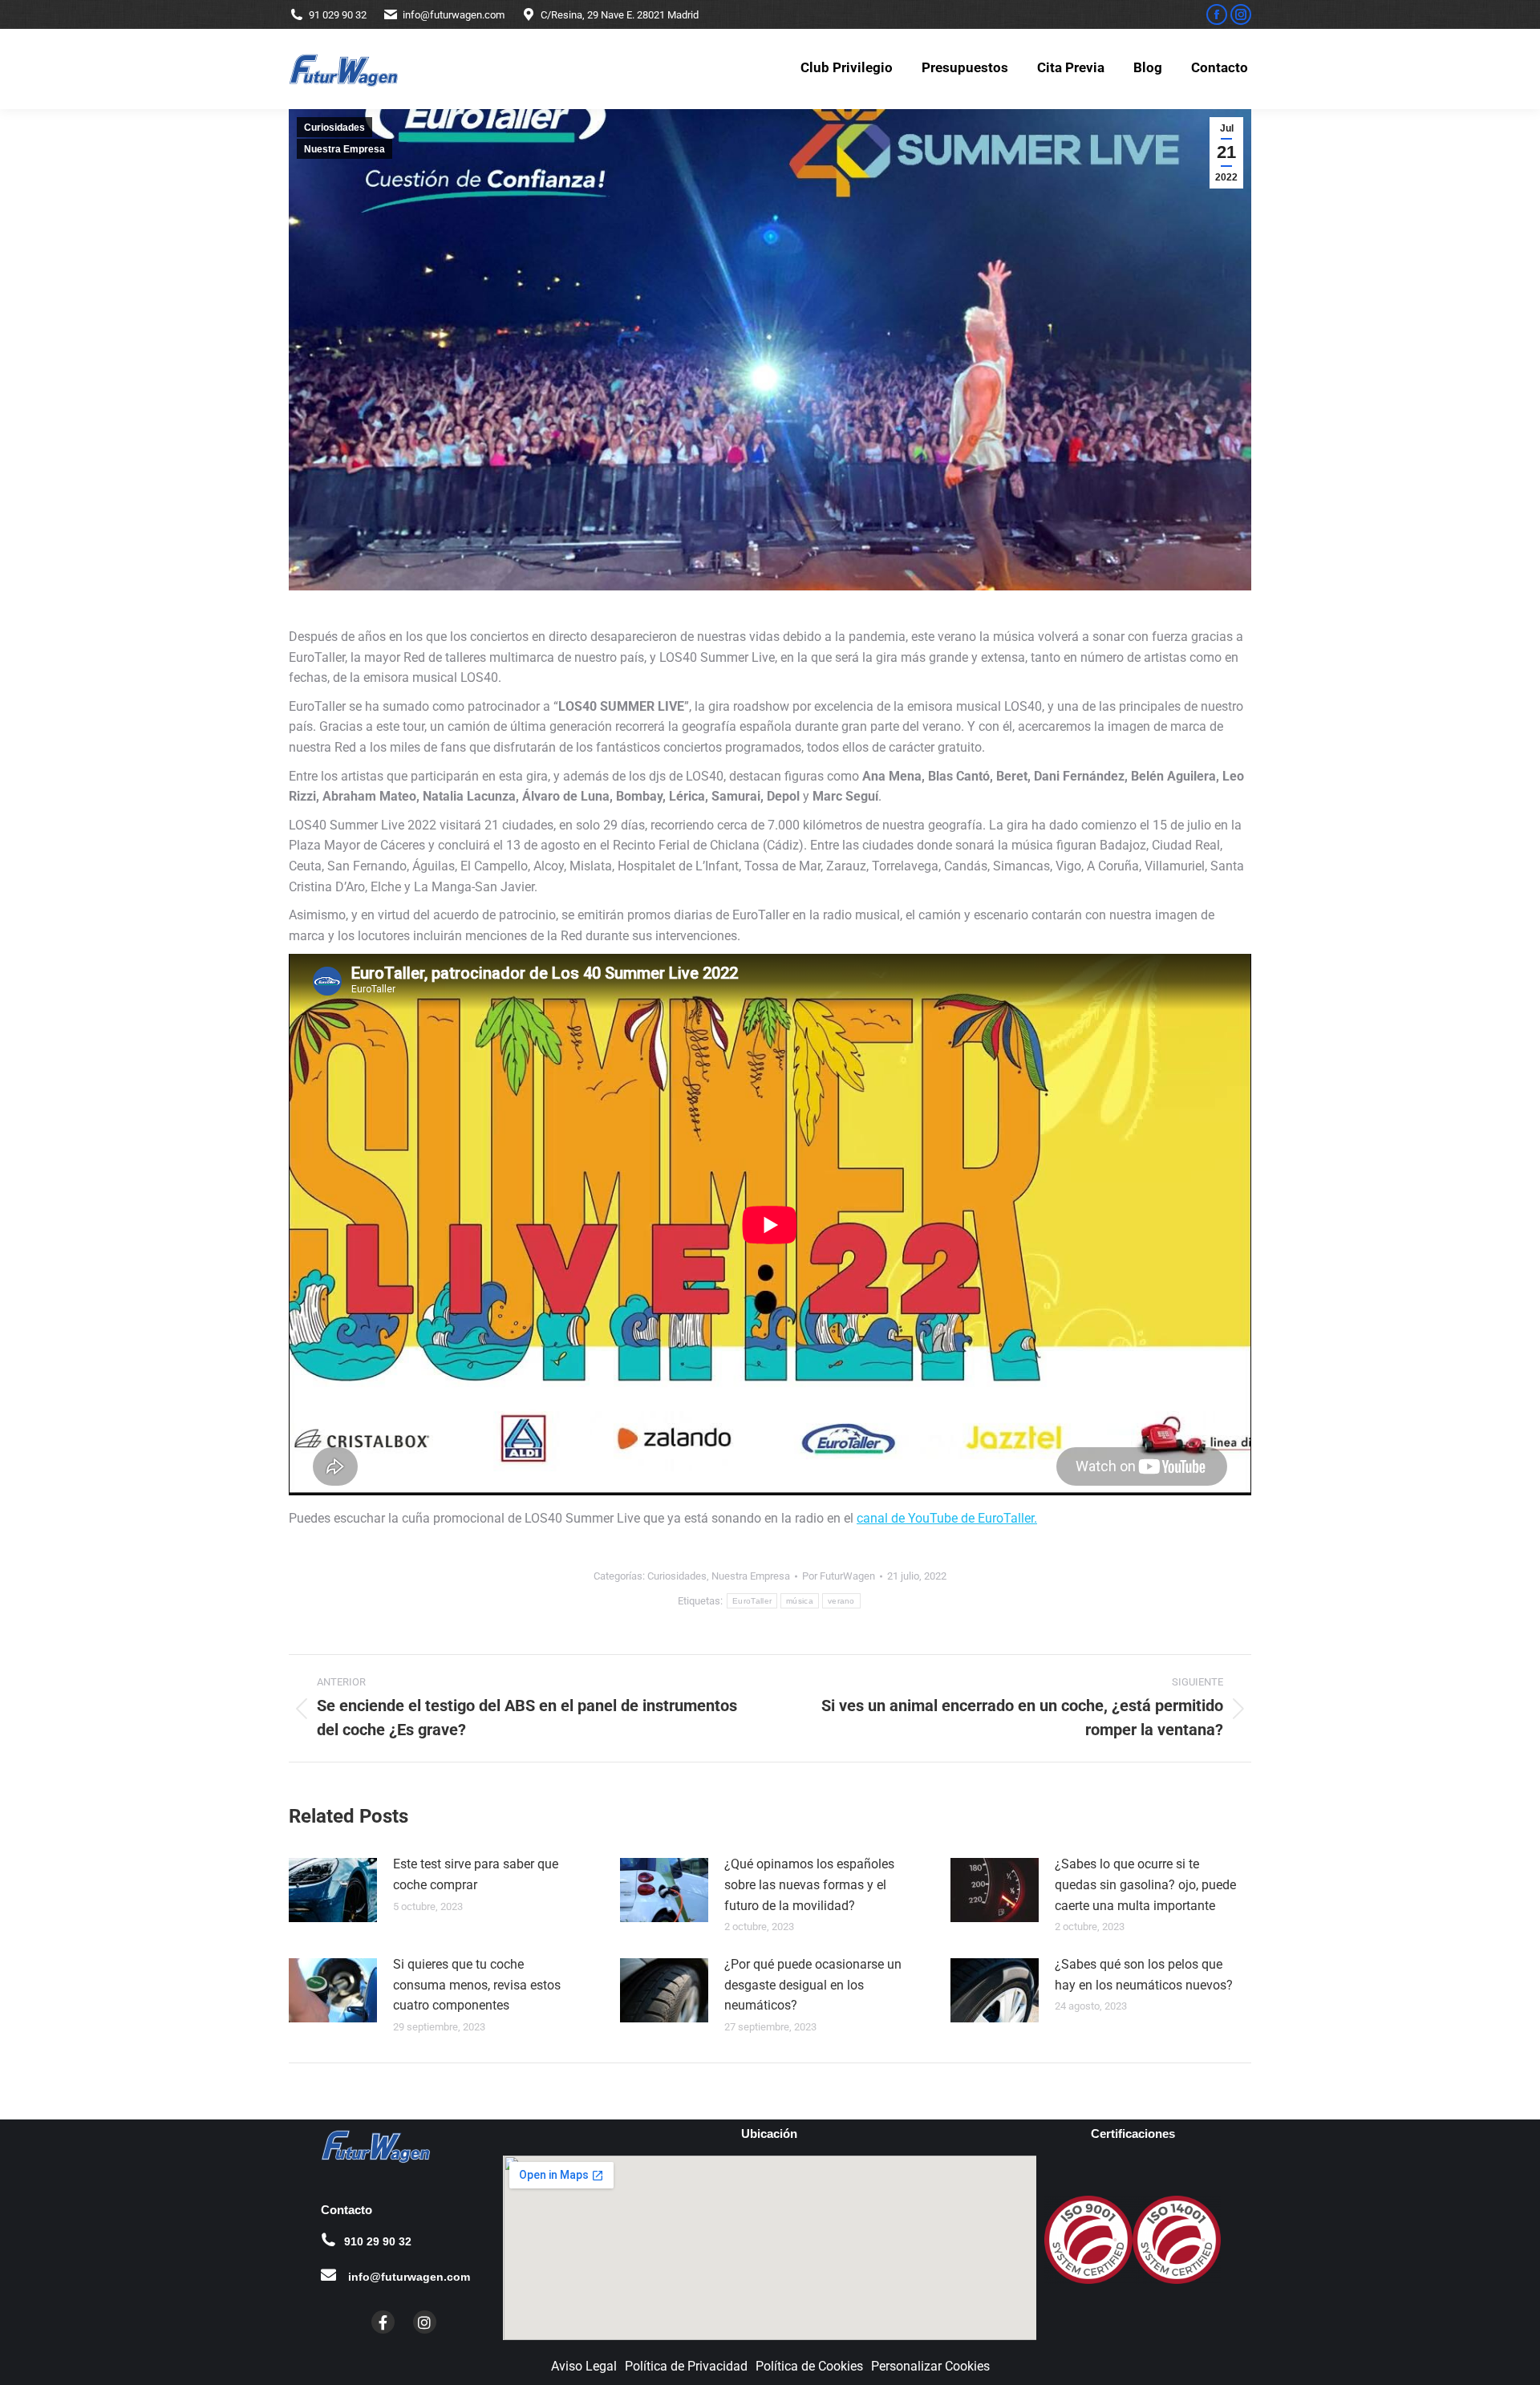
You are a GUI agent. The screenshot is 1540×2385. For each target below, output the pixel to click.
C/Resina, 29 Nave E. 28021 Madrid (620, 15)
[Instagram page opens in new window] (1241, 14)
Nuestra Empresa (344, 149)
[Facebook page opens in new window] (1217, 14)
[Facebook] (383, 2322)
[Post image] (333, 1890)
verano (841, 1601)
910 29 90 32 (378, 2241)
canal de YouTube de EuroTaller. (947, 1518)
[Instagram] (425, 2322)
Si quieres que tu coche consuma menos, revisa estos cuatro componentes (477, 1985)
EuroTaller (752, 1601)
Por (839, 1576)
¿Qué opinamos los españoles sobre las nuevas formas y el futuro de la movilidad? (809, 1884)
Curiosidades (334, 128)
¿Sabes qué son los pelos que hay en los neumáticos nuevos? (1144, 1975)
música (800, 1601)
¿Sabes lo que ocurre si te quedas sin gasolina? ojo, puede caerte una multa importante (1145, 1884)
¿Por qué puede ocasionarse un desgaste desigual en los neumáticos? (813, 1985)
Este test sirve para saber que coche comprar (476, 1874)
